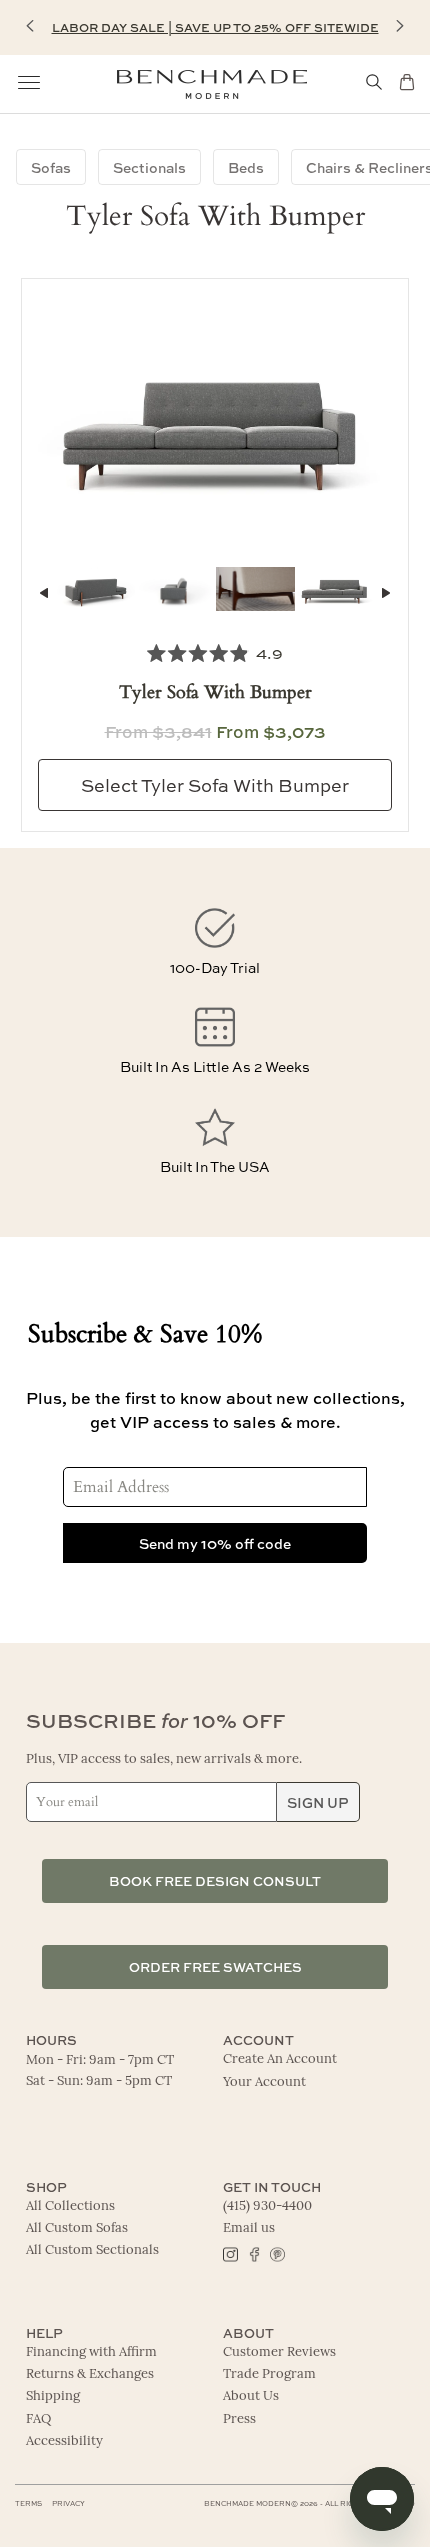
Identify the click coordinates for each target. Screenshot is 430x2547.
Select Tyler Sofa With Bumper (215, 785)
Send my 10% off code (215, 1543)
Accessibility (64, 2441)
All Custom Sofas (77, 2228)
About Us (251, 2396)
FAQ (38, 2419)
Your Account (264, 2082)
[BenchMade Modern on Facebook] (253, 2253)
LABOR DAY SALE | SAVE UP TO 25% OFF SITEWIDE (215, 27)
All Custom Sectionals (92, 2250)
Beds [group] (246, 167)
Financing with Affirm (91, 2352)
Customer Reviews (279, 2352)
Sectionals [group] (149, 167)
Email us (249, 2228)
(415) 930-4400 (267, 2206)
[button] (30, 26)
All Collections (70, 2206)
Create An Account (280, 2059)
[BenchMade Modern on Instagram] (230, 2253)
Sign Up (318, 1802)
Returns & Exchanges (90, 2374)
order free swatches (215, 1966)
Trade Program (269, 2374)
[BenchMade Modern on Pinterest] (276, 2253)
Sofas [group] (51, 167)
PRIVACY (68, 2503)
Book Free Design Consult (215, 1880)
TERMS (28, 2503)
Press (239, 2419)
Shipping (53, 2396)
